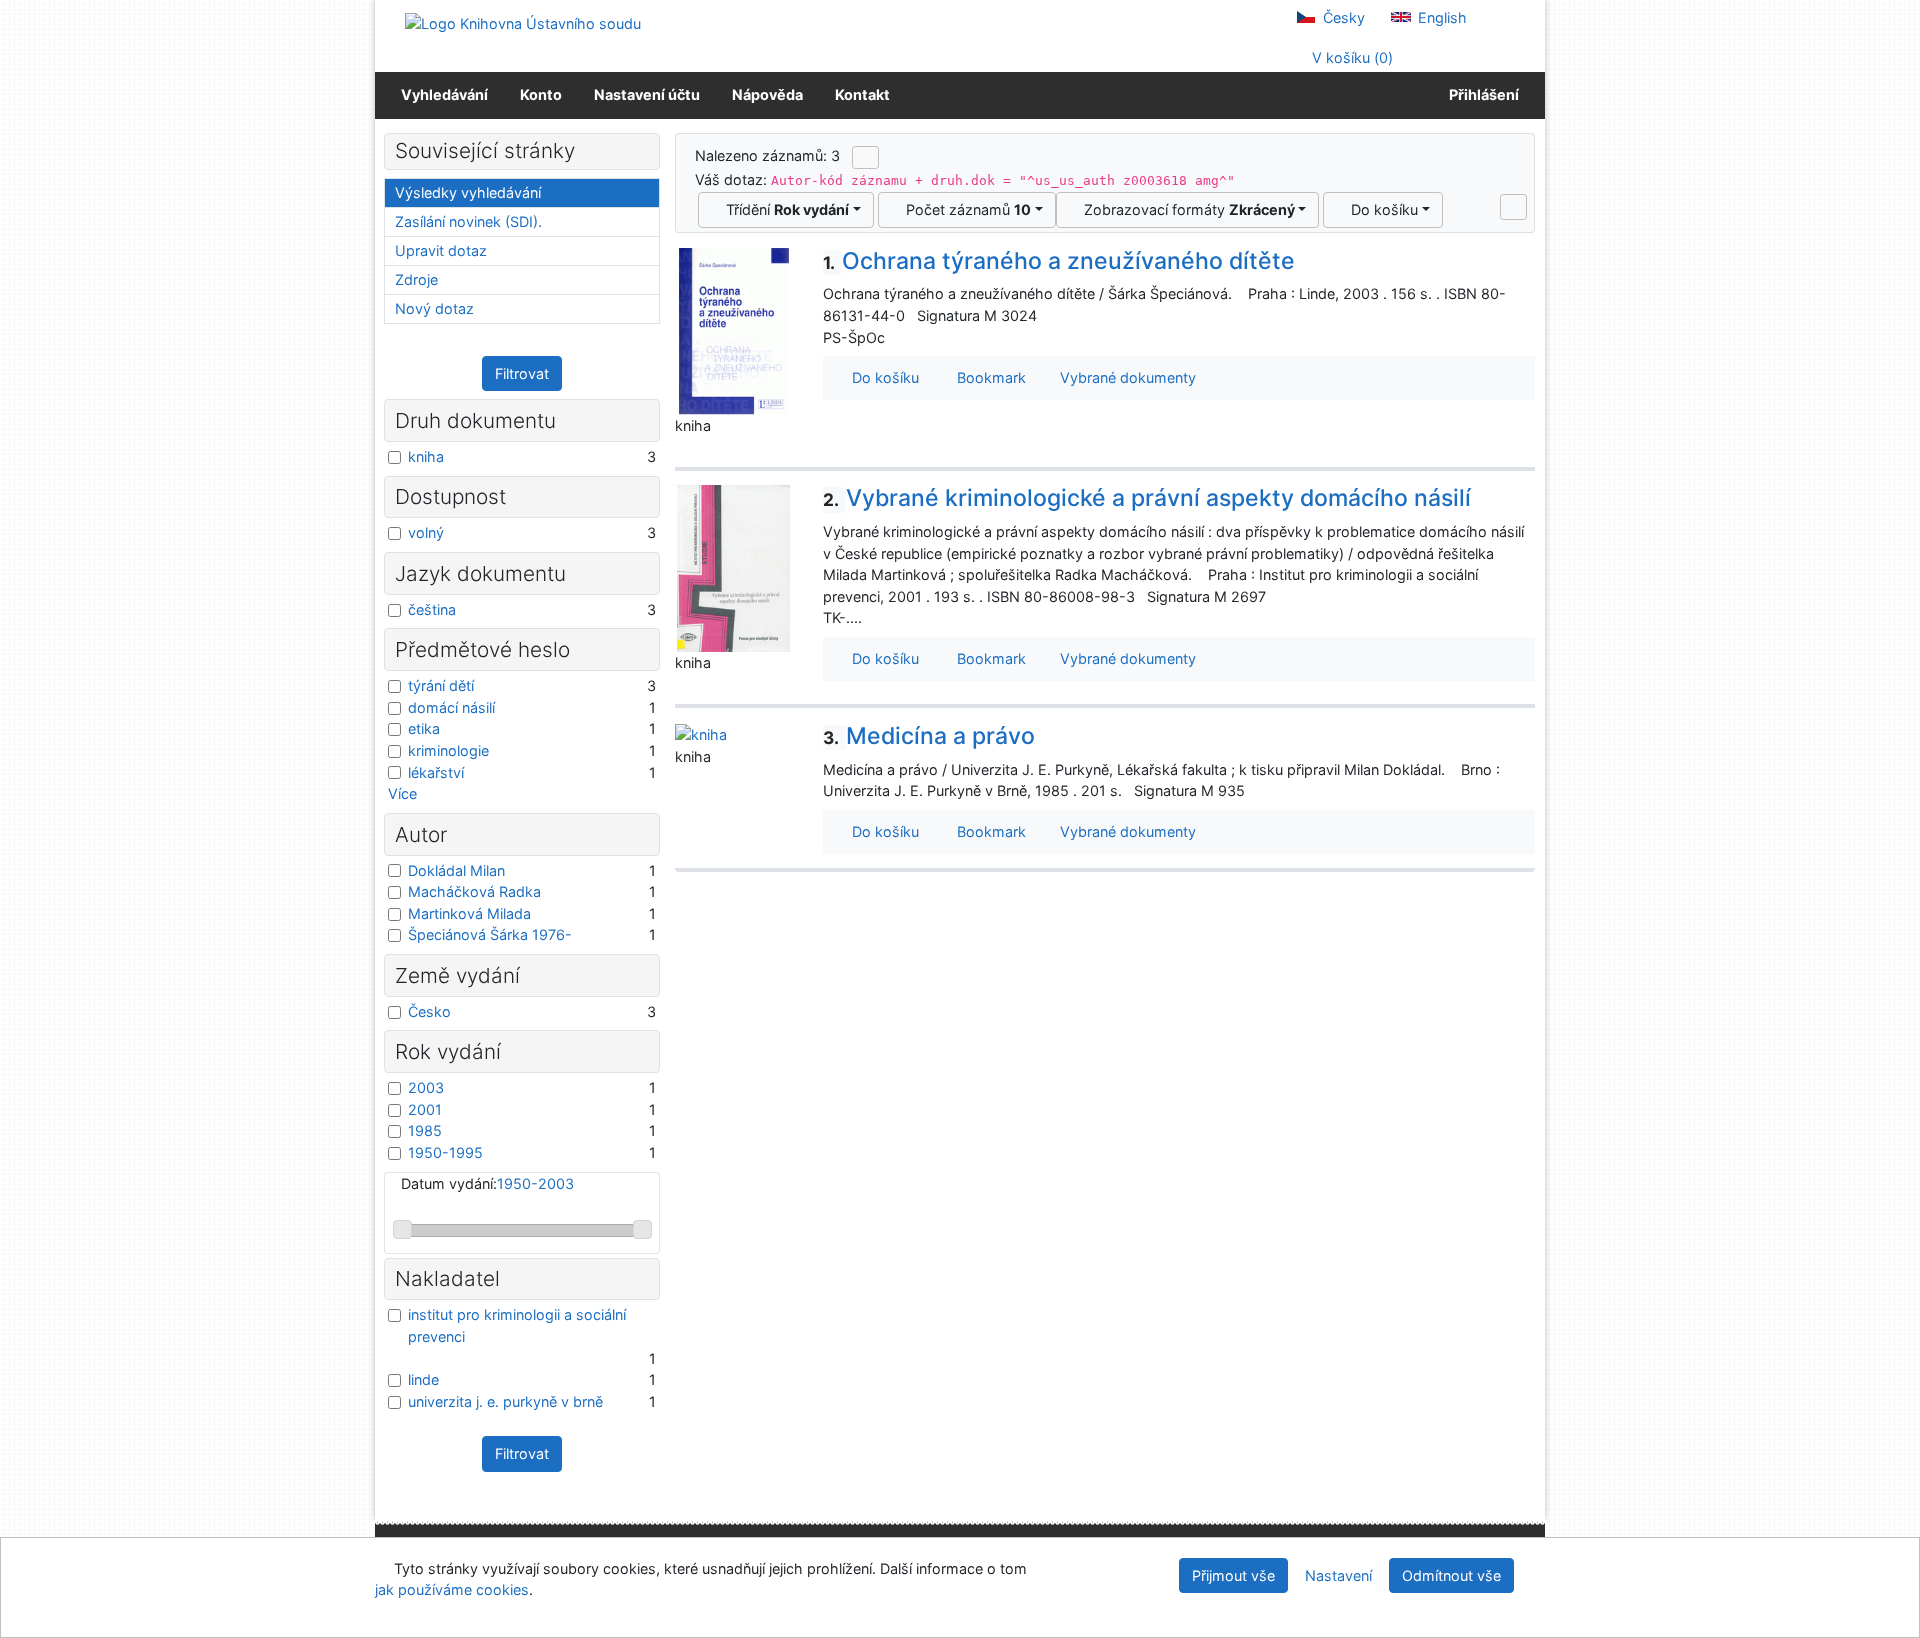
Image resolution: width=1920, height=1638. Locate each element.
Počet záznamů (964, 209)
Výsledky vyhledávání (468, 192)
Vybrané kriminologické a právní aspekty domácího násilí (1147, 498)
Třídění (783, 209)
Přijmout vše (1233, 1575)
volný (426, 532)
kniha (426, 456)
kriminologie (448, 750)
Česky (1342, 17)
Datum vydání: (487, 1183)
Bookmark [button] (987, 377)
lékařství (436, 772)
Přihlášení (1481, 94)
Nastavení (1338, 1575)
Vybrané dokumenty (1126, 377)
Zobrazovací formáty (1185, 209)
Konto (541, 94)
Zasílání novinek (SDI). (468, 221)
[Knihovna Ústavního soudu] (523, 22)
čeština (432, 609)
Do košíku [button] (881, 377)
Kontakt (862, 94)
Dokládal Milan (456, 870)
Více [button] (402, 793)
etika (424, 728)
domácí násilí (451, 707)
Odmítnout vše (1451, 1575)
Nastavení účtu (647, 94)
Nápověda (767, 94)
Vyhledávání (444, 94)
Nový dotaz (434, 308)
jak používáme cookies (452, 1589)
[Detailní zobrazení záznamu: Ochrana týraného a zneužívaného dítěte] (734, 329)
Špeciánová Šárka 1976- (490, 934)
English (1440, 17)
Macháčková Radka (474, 891)
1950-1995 (445, 1152)
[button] (1513, 207)
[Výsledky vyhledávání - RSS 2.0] (865, 157)
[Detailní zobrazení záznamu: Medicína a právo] (701, 733)
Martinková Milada (469, 913)
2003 (426, 1087)
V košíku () (1350, 57)
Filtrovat (522, 373)
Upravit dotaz (441, 250)
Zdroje (416, 279)
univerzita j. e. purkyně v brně (505, 1401)
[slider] (402, 1229)
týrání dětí (441, 685)
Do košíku (1380, 209)
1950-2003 (535, 1183)
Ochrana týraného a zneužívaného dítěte (1059, 261)
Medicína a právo (929, 736)
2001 (425, 1109)
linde (423, 1379)
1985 (425, 1130)
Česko (429, 1011)
